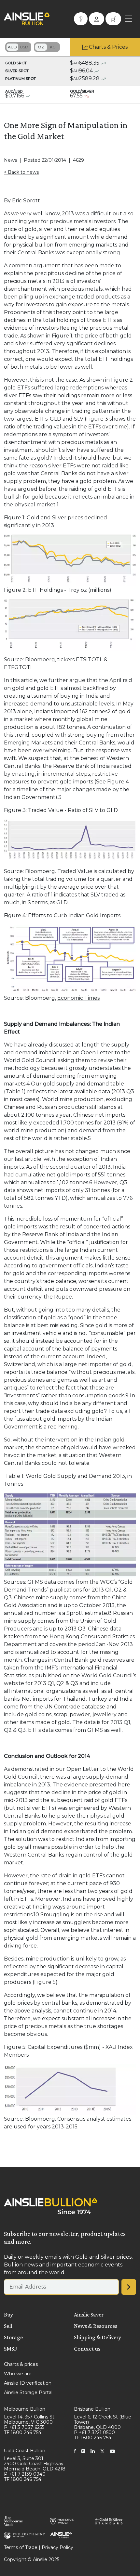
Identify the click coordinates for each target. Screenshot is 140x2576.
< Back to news (21, 172)
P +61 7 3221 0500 (94, 2432)
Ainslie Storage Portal (28, 2392)
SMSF (10, 2349)
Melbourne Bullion (25, 2409)
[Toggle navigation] (129, 19)
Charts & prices (21, 2364)
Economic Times (78, 998)
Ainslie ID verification (28, 2383)
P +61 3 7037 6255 (24, 2427)
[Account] (97, 19)
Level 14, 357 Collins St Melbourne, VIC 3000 (29, 2419)
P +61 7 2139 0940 (25, 2474)
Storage (13, 2337)
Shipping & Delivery (98, 2337)
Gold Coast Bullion (25, 2451)
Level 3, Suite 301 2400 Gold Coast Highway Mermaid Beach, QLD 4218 (35, 2464)
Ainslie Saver (89, 2315)
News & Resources (96, 2326)
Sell (8, 2326)
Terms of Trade (21, 2547)
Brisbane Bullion (92, 2409)
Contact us (87, 2349)
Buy (8, 2315)
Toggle (18, 47)
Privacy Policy (57, 2547)
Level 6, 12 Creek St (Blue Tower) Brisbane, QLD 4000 (103, 2422)
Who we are (18, 2374)
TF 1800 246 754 (23, 2432)
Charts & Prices (108, 47)
